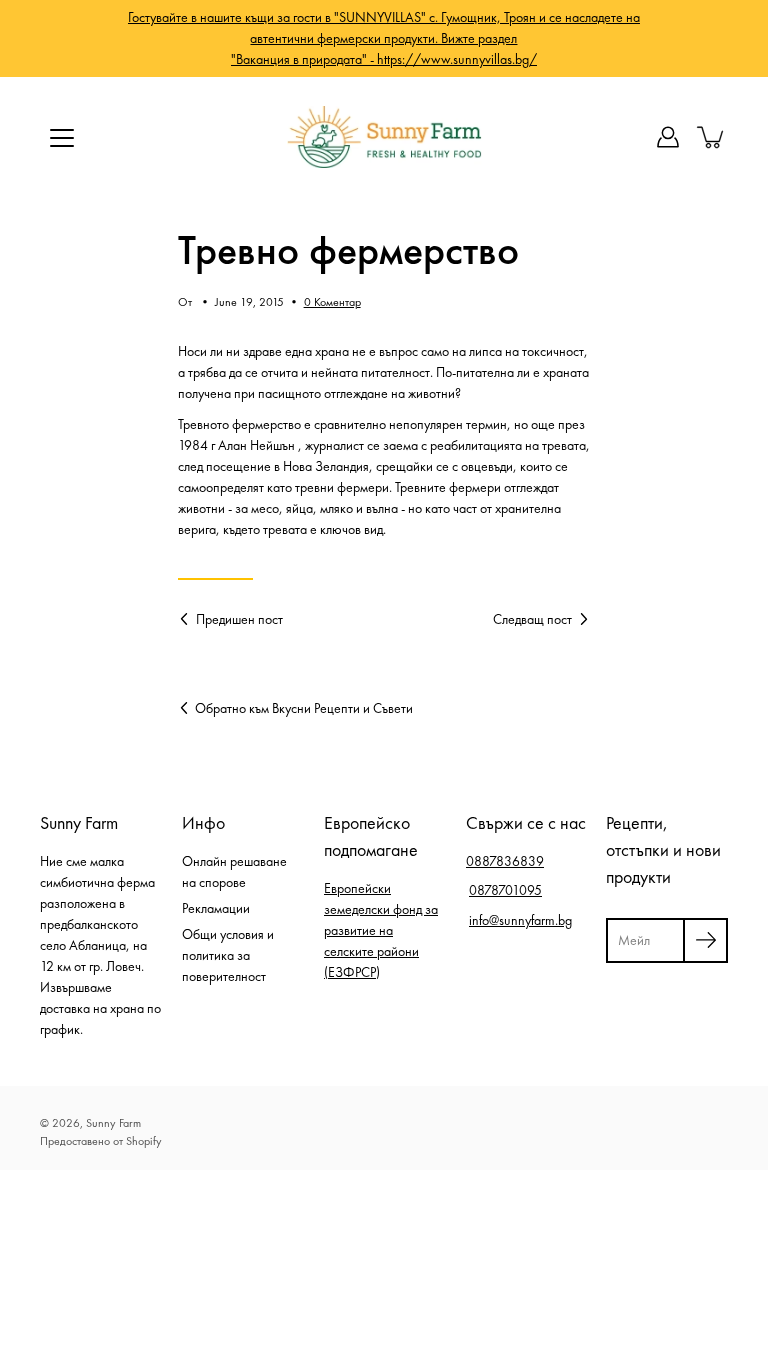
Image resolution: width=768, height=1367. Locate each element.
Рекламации (216, 908)
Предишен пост (239, 619)
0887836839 (505, 861)
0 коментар (332, 302)
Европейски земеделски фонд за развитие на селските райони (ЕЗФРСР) (381, 930)
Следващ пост (532, 619)
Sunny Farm (113, 1123)
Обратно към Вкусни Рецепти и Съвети (304, 708)
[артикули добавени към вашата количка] (712, 137)
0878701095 (505, 890)
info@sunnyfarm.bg (520, 920)
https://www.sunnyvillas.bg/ (457, 59)
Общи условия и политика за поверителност (228, 955)
